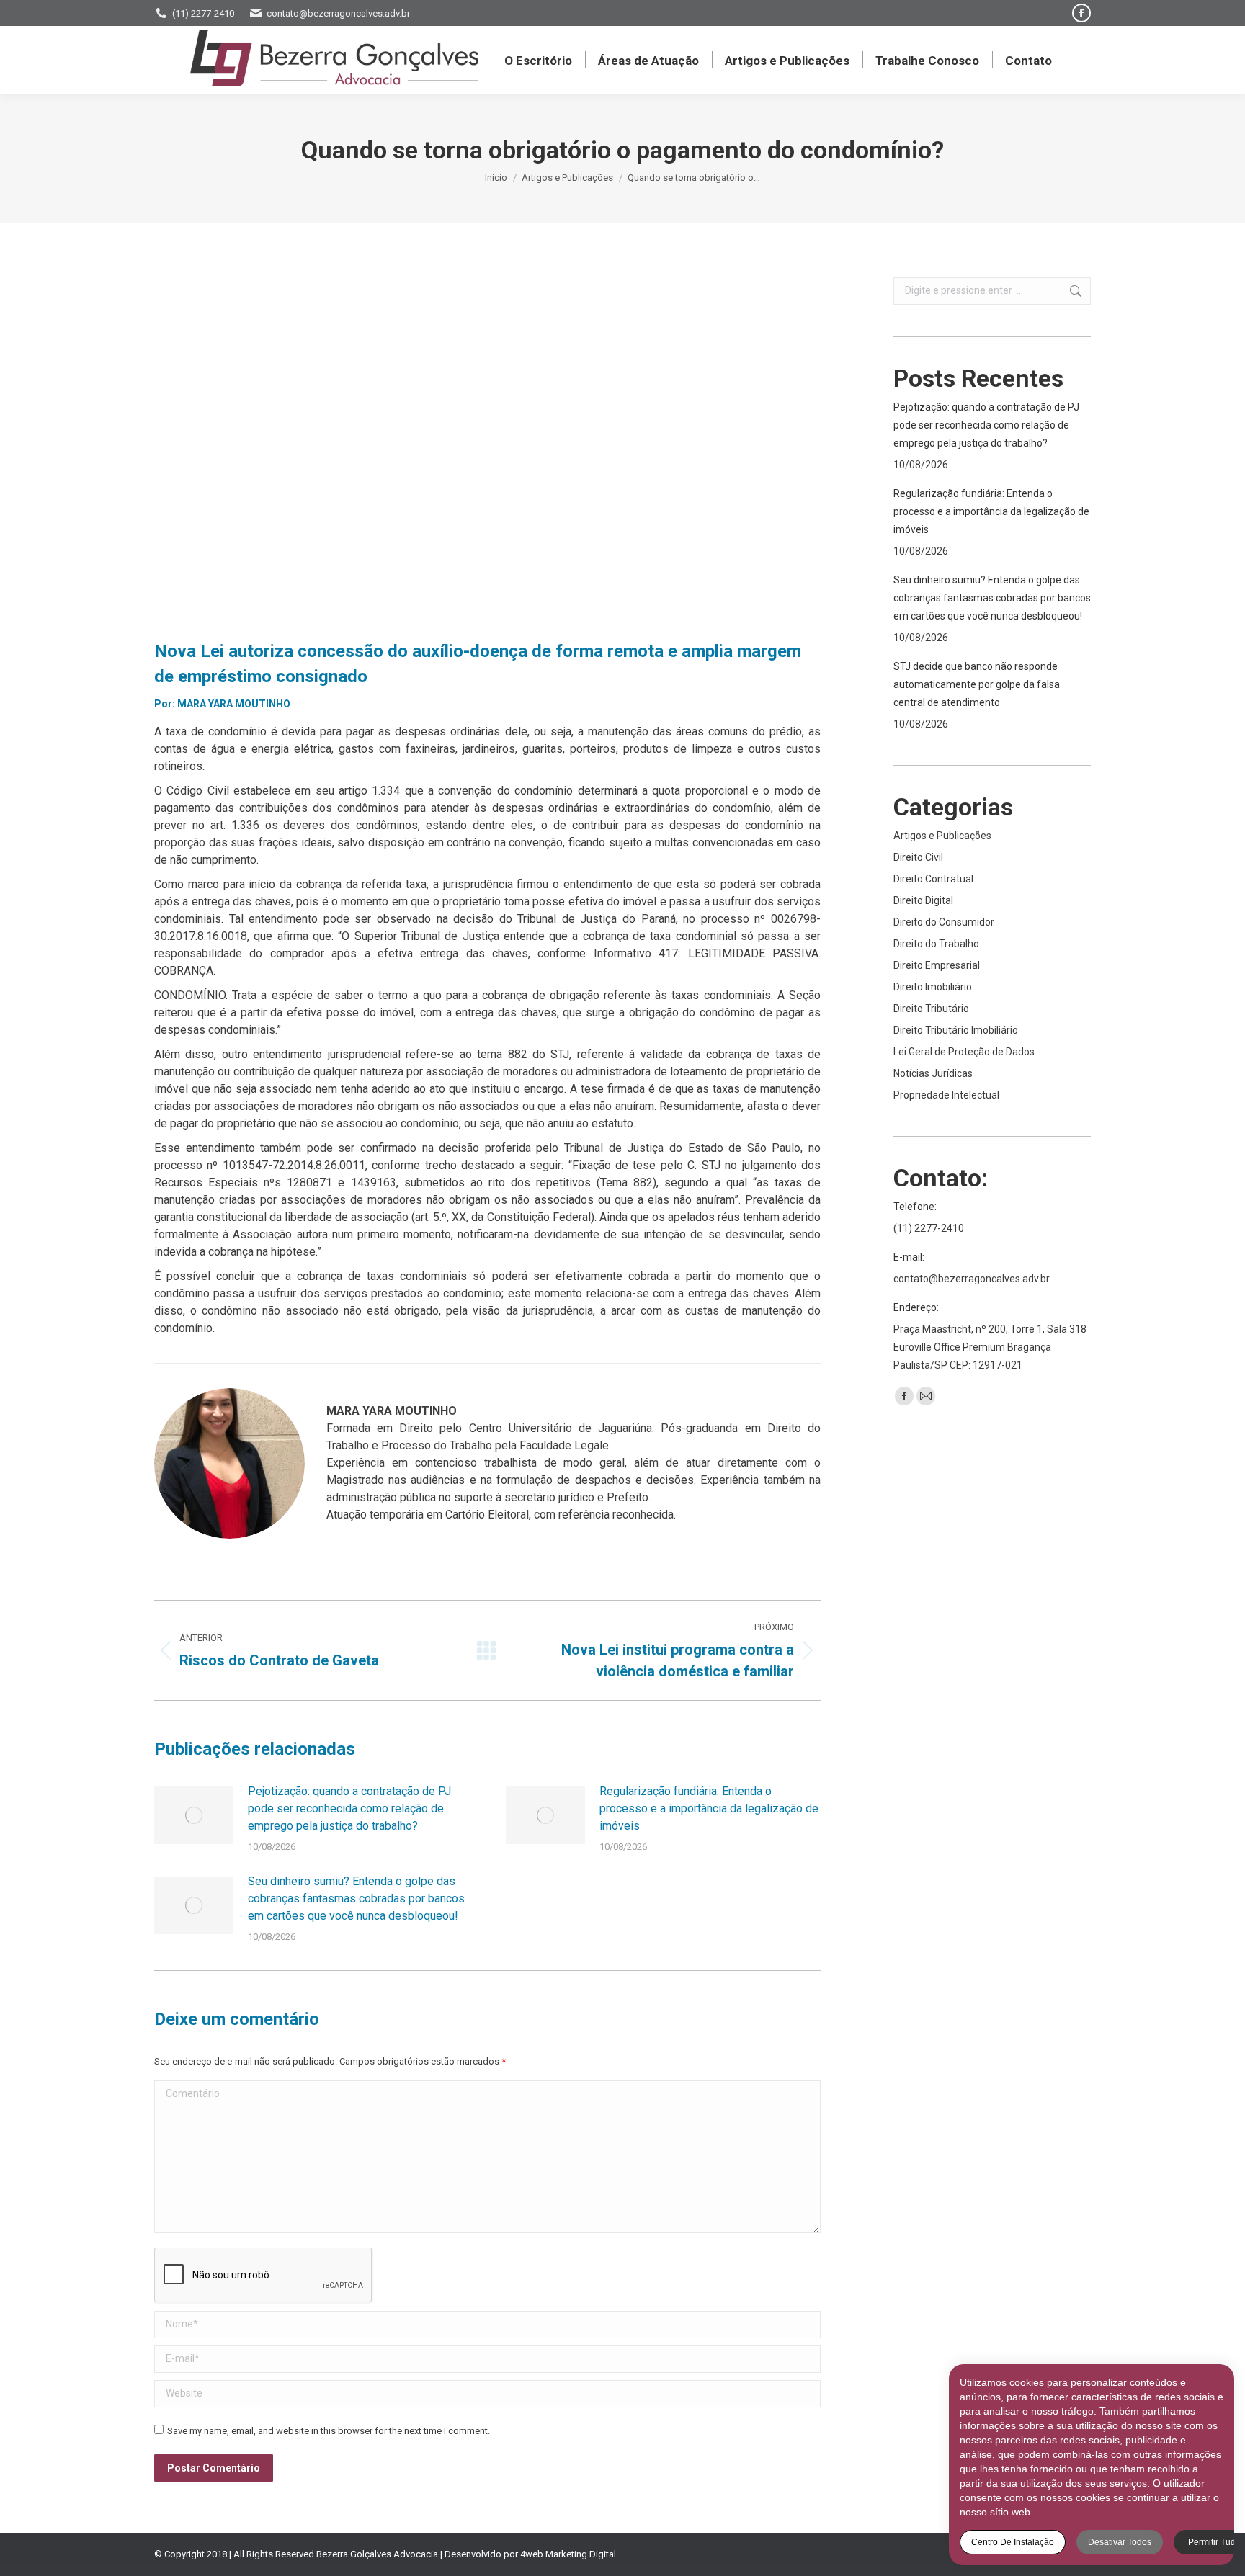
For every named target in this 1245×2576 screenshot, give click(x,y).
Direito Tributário (931, 1009)
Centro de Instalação (1013, 2542)
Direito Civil (918, 857)
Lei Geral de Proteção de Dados (964, 1052)
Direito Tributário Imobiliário (956, 1030)
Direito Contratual (933, 879)
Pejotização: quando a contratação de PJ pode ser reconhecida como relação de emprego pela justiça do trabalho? (349, 1808)
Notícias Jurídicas (933, 1073)
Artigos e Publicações (942, 836)
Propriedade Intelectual (946, 1095)
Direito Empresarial (937, 965)
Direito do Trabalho (936, 944)
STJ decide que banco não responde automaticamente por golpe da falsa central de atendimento (977, 684)
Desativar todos (1120, 2542)
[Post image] (194, 1815)
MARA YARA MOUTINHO (234, 704)
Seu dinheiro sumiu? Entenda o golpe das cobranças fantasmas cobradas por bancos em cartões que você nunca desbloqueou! (356, 1899)
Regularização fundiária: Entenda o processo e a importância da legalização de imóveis (709, 1808)
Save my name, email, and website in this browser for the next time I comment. (329, 2431)
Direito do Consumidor (944, 922)
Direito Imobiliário (933, 987)
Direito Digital (923, 900)
